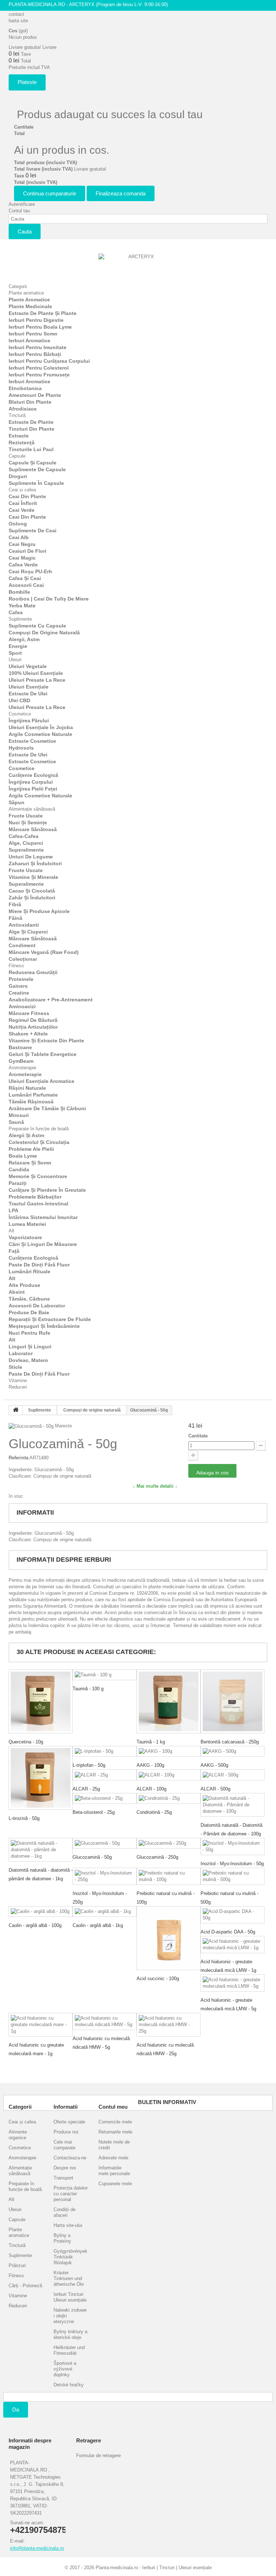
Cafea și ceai (25, 578)
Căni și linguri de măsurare (43, 1244)
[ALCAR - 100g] (169, 1775)
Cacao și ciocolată (32, 891)
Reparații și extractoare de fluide (50, 1319)
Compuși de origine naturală (44, 633)
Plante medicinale (30, 306)
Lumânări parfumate (33, 1095)
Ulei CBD (19, 700)
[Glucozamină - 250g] (169, 1843)
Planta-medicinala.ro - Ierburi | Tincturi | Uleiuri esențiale (154, 2568)
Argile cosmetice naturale (40, 734)
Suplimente (20, 619)
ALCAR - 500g (215, 1789)
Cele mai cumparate (65, 2145)
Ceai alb (19, 537)
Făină (15, 918)
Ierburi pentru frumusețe (39, 375)
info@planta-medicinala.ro (37, 2548)
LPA (13, 1210)
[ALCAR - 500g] (233, 1775)
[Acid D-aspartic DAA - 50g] (233, 1915)
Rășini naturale (27, 1088)
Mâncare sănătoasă (33, 829)
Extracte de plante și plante (43, 313)
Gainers (18, 986)
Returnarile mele (115, 2132)
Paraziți (18, 1183)
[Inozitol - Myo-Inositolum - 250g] (105, 1876)
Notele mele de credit (114, 2145)
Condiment (22, 945)
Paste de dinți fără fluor (39, 1265)
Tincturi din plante (31, 429)
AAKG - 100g (150, 1765)
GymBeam (21, 1061)
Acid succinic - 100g (158, 1979)
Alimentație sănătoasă (32, 809)
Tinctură (17, 415)
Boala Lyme (23, 1156)
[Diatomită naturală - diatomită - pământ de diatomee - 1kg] (41, 1850)
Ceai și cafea (22, 490)
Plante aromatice (26, 293)
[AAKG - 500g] (233, 1752)
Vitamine (18, 1380)
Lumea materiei (27, 1224)
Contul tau (19, 211)
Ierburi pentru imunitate (38, 347)
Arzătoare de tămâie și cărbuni (47, 1108)
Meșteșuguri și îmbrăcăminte (44, 1326)
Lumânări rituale (29, 1271)
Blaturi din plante (30, 402)
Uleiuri (15, 660)
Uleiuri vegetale (28, 666)
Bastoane (20, 1047)
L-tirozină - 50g (24, 1818)
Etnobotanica (25, 388)
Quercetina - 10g (26, 1742)
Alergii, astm (24, 639)
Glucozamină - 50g (92, 1857)
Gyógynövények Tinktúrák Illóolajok (70, 2257)
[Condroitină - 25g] (169, 1799)
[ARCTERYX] (138, 265)
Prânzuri (17, 2265)
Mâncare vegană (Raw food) (44, 952)
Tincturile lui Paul (31, 449)
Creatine (19, 993)
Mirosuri (19, 1115)
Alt (11, 1231)
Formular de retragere (98, 2455)
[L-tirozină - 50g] (41, 1778)
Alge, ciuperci (26, 843)
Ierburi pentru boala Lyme (40, 327)
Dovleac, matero (28, 1360)
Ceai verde (22, 510)
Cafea (16, 612)
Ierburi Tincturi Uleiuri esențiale (70, 2297)
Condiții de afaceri (65, 2212)
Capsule (17, 456)
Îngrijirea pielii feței (33, 789)
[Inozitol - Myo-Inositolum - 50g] (233, 1847)
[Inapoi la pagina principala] (16, 1410)
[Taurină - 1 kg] (169, 1701)
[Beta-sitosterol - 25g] (105, 1799)
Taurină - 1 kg (151, 1742)
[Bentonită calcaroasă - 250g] (233, 1701)
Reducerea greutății (33, 972)
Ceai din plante (27, 496)
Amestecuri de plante (35, 395)
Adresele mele (113, 2158)
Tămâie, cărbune (29, 1299)
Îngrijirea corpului (31, 782)
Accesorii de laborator (37, 1306)
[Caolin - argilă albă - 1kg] (105, 1912)
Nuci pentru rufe (29, 1333)
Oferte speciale (69, 2122)
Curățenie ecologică (33, 775)
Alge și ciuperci (28, 932)
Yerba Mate (22, 606)
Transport (63, 2178)
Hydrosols (21, 748)
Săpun (17, 802)
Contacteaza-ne (70, 2158)
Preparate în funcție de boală (39, 1129)
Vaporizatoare (25, 1237)
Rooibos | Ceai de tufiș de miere (49, 599)
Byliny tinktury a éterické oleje (70, 2334)
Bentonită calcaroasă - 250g (230, 1742)
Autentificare (22, 204)
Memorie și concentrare (38, 1176)
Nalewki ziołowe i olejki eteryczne (70, 2316)
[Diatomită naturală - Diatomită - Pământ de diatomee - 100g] (233, 1805)
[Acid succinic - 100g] (169, 1938)
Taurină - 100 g (88, 1689)
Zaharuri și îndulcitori (35, 863)
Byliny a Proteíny (62, 2238)
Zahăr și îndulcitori (32, 898)
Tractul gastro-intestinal (38, 1204)
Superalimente (26, 850)
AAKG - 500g (214, 1765)
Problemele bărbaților (35, 1197)
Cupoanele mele (115, 2184)
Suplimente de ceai (33, 531)
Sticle (15, 1367)
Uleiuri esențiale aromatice (42, 1081)
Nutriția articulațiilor (33, 1027)
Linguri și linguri (30, 1347)
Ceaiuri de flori (27, 551)
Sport (15, 653)
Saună (16, 1122)
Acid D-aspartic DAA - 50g (228, 1932)
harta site (18, 21)
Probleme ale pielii (31, 1149)
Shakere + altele (28, 1034)
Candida (19, 1169)
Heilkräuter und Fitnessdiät (69, 2350)
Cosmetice (20, 714)
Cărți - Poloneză (25, 2286)
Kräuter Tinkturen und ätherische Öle (69, 2278)
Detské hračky (69, 2385)
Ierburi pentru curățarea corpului (49, 361)
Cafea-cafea (24, 836)
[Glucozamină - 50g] (105, 1843)
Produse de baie (29, 1312)
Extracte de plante (31, 422)
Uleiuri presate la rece (37, 680)
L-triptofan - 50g (89, 1765)
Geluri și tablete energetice (43, 1054)
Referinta (19, 1458)
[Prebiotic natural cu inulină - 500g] (233, 1876)
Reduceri (18, 1387)
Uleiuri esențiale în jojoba (41, 727)
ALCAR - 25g (86, 1789)
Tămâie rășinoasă (31, 1102)
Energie (18, 646)
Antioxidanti (24, 925)
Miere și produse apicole (39, 911)
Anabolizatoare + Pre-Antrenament (51, 1000)
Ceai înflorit (23, 503)
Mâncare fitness (29, 1013)
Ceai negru (22, 544)
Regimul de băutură (33, 1020)
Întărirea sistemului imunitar (43, 1217)
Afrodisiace (23, 409)
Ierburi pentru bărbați (35, 354)
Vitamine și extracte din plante (46, 1041)
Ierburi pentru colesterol (39, 368)
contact (16, 14)
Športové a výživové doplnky (65, 2369)
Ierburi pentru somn (33, 334)
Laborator (21, 1353)
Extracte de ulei (28, 694)
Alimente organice (18, 2135)
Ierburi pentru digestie (36, 320)
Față (14, 1251)
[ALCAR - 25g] (105, 1775)
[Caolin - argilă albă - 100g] (41, 1912)
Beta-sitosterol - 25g (94, 1812)
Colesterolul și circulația (39, 1142)
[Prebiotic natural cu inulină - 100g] (169, 1876)
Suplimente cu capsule (37, 626)
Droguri (18, 476)
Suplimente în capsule (36, 483)
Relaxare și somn (30, 1163)
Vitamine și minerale (33, 877)
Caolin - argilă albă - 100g (35, 1925)
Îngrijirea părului (29, 721)
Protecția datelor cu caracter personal (71, 2194)
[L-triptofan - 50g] (105, 1752)
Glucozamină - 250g (157, 1857)
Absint (17, 1292)
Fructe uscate (26, 816)
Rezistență (22, 443)
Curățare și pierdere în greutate (47, 1190)
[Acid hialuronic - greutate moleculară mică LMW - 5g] (233, 1983)
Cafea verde (23, 565)
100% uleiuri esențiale (36, 673)
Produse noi (66, 2132)
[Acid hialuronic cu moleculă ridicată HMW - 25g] (169, 2025)
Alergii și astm (26, 1135)
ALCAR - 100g (151, 1789)
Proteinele (21, 979)
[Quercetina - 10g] (41, 1701)
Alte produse (24, 1285)
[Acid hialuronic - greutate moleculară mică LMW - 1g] (233, 1945)
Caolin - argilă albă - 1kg (98, 1925)
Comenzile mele (115, 2122)
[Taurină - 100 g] (105, 1675)
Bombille (19, 592)
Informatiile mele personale (114, 2171)
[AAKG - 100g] (169, 1752)
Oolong (18, 524)
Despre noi (65, 2168)
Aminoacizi (22, 1006)
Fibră (15, 904)
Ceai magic (22, 558)
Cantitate (198, 1436)
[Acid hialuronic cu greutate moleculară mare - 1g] (41, 2025)
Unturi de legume (31, 857)
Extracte (19, 436)
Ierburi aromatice (29, 340)
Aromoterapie (22, 1068)
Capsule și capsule (33, 463)
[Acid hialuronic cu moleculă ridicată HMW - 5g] (105, 2021)
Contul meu (113, 2107)
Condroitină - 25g (154, 1812)
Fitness (16, 966)
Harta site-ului (68, 2225)
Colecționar (23, 959)
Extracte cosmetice (32, 741)
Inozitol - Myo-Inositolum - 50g (232, 1864)
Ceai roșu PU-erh (30, 571)
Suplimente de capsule (37, 469)
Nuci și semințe (28, 823)
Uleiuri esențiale (29, 687)
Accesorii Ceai (26, 585)
